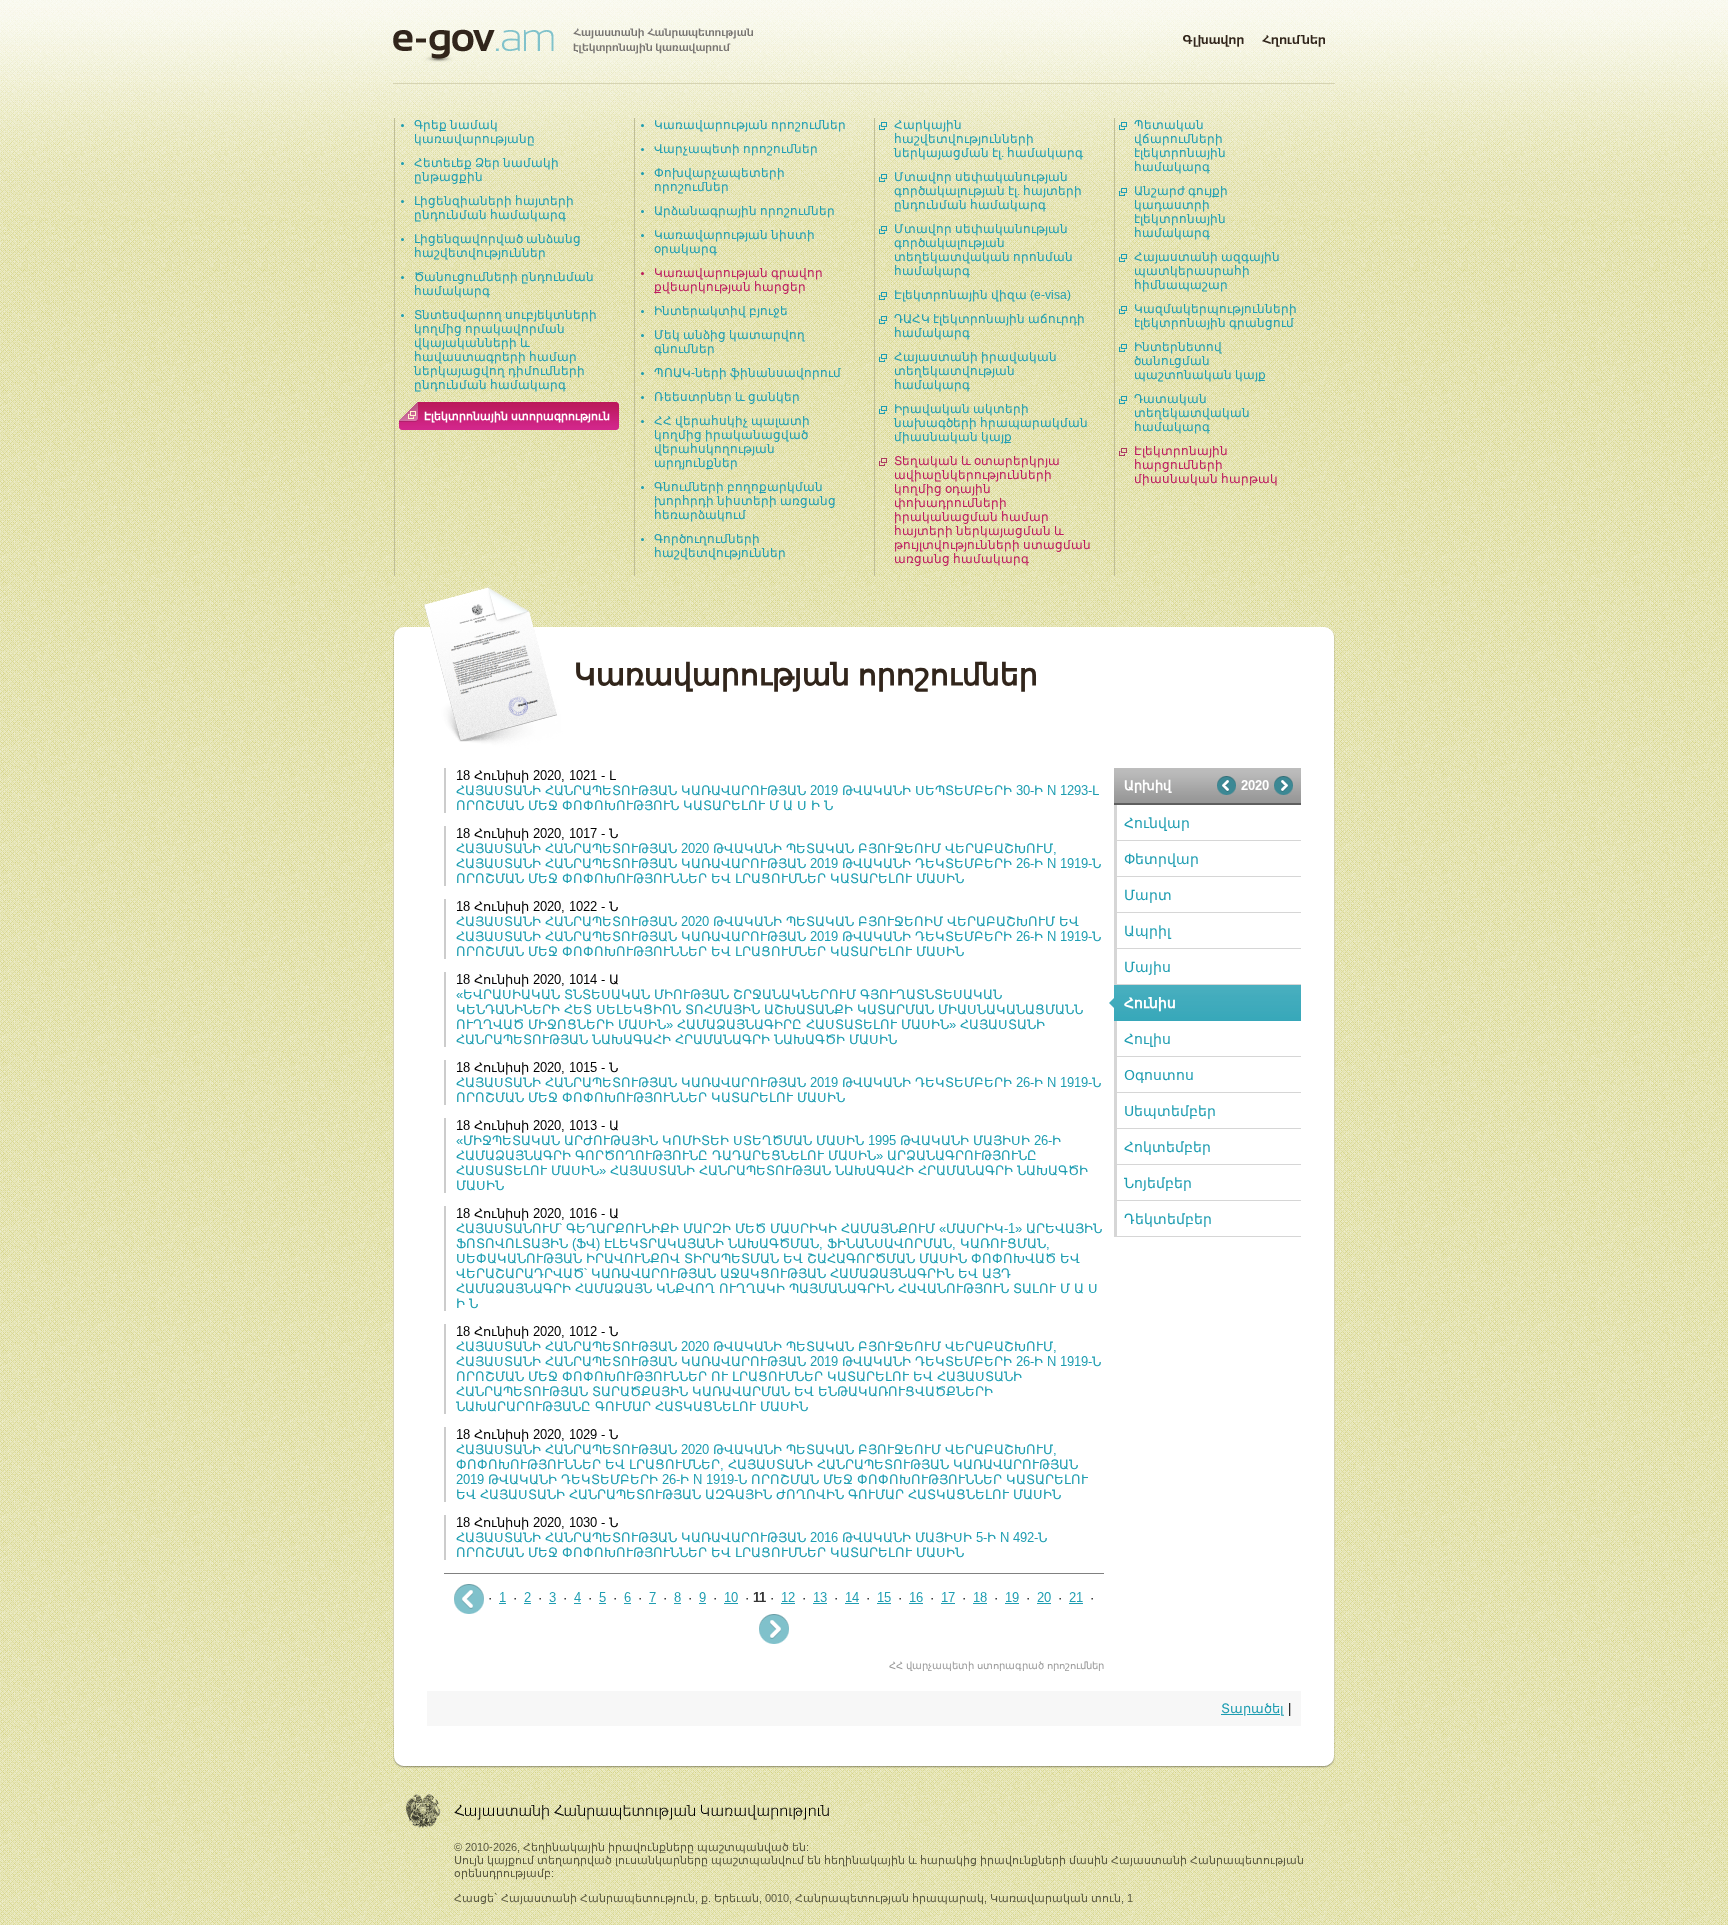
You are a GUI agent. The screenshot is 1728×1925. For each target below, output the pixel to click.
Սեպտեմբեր (1170, 1111)
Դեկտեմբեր (1168, 1219)
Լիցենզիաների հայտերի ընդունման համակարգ (494, 208)
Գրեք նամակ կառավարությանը (474, 132)
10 (731, 1597)
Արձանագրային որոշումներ (744, 211)
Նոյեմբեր (1158, 1183)
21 (1076, 1597)
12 (788, 1597)
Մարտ (1148, 895)
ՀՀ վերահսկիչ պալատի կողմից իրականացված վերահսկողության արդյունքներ (732, 442)
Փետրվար (1161, 859)
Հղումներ (1294, 36)
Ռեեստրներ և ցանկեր (727, 397)
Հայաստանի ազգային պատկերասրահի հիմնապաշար (1207, 271)
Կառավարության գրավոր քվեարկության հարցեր (738, 280)
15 (884, 1597)
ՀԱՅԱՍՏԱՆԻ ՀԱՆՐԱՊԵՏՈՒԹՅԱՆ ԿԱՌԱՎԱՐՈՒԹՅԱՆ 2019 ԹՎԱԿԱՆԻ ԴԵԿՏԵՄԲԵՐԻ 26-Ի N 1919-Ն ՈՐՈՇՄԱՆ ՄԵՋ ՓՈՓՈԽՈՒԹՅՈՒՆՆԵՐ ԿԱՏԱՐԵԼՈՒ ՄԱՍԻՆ (778, 1090)
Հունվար (1157, 823)
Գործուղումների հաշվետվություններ (720, 546)
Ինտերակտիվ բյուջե (721, 311)
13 (820, 1597)
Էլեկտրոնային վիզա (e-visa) (982, 295)
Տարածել (1252, 1708)
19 (1012, 1597)
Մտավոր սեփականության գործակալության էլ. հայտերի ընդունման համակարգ (988, 191)
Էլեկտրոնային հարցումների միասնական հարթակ (1206, 465)
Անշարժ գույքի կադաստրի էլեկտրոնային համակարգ (1181, 212)
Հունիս (1150, 1003)
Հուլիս (1147, 1039)
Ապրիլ (1147, 931)
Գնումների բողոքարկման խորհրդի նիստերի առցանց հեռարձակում (745, 501)
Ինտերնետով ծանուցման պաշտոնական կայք (1200, 361)
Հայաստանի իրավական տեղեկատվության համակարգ (975, 371)
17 (948, 1597)
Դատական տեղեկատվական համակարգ (1192, 413)
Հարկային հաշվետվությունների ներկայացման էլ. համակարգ (988, 139)
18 (980, 1597)
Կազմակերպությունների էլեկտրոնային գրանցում (1215, 316)
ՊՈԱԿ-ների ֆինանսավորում (747, 373)
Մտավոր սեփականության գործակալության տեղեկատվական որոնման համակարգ (983, 250)
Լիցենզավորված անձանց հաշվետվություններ (497, 246)
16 (916, 1597)
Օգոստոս (1159, 1075)
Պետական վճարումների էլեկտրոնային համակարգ (1180, 146)
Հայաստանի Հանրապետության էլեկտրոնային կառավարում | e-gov (573, 45)
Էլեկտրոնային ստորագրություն (517, 416)
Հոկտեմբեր (1167, 1147)
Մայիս (1147, 967)
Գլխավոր (1213, 36)
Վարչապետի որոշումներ (736, 149)
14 (852, 1597)
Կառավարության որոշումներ (750, 125)
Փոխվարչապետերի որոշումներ (719, 180)
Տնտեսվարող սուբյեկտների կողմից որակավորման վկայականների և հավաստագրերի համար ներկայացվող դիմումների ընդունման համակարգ (505, 350)
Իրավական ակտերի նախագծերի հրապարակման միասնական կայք (991, 423)
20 (1044, 1597)
